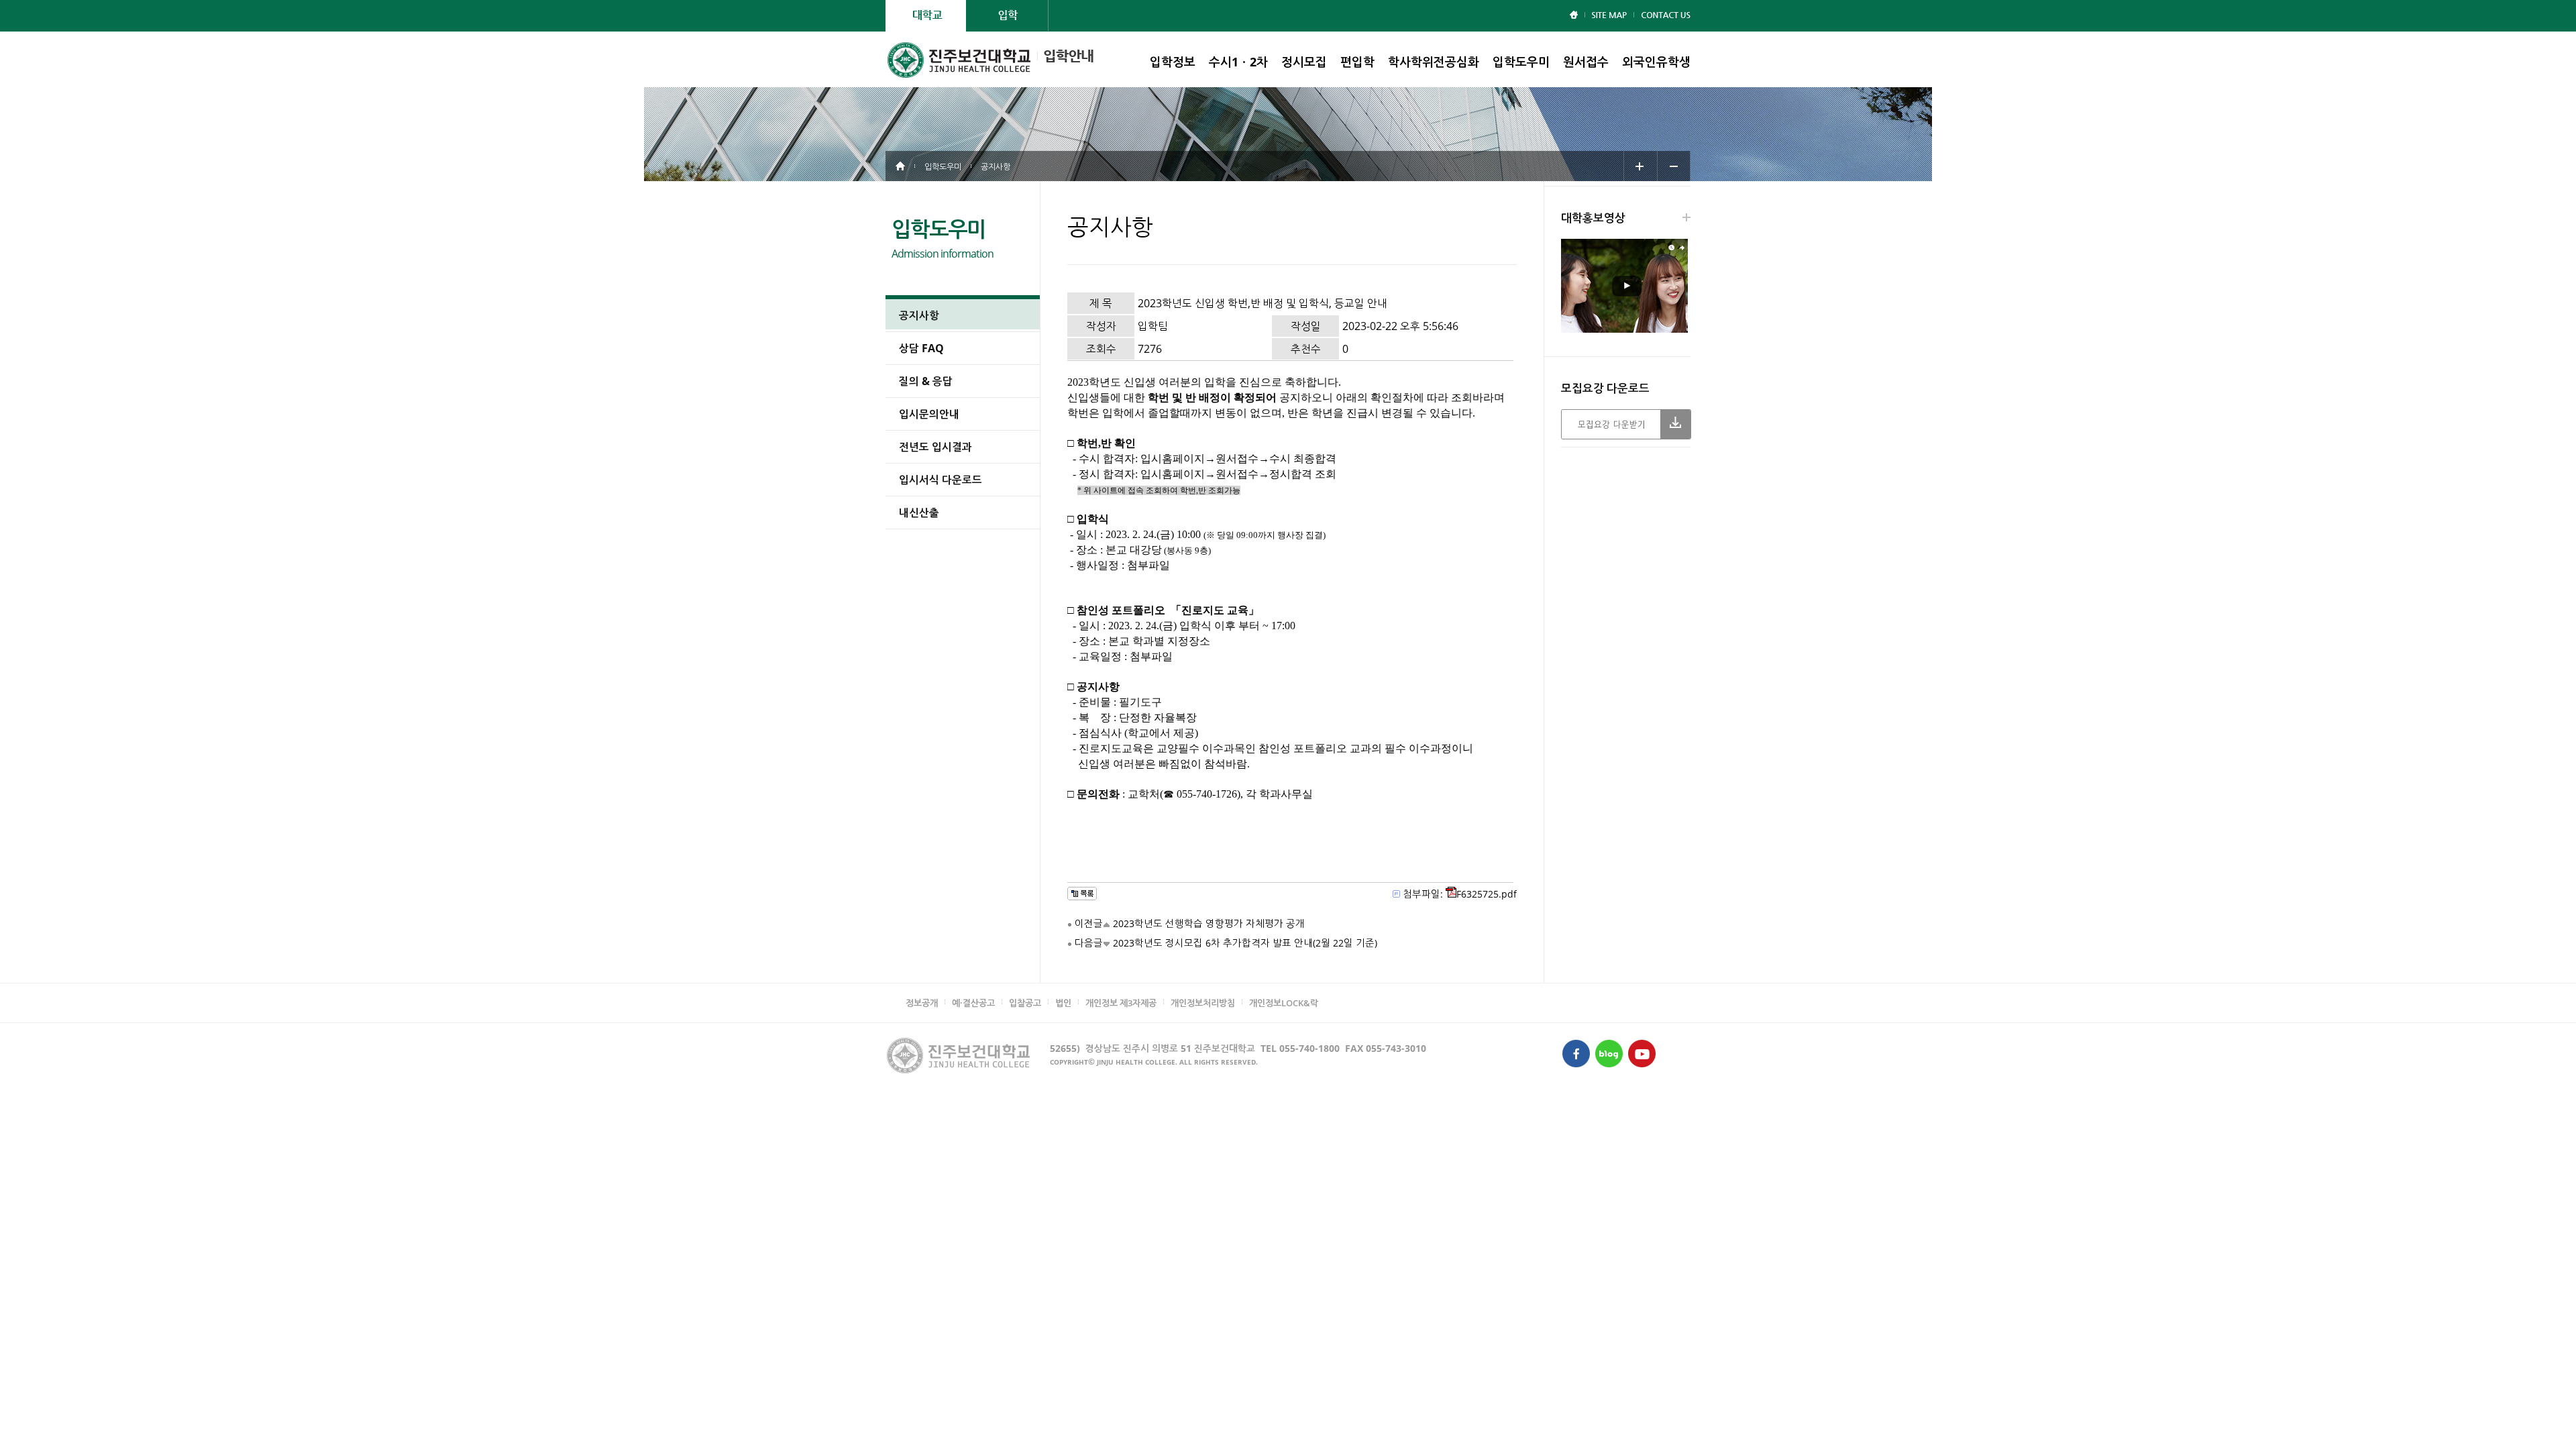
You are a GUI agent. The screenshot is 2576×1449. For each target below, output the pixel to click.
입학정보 (1173, 62)
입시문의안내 (929, 414)
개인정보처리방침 (1203, 1003)
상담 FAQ (921, 348)
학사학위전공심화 (1434, 62)
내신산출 (919, 513)
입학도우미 (1521, 62)
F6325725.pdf (1487, 894)
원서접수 (1586, 62)
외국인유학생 (1656, 62)
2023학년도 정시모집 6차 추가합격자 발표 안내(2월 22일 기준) (1245, 943)
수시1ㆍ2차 (1238, 62)
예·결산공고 (973, 1003)
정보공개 (922, 1003)
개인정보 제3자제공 (1121, 1003)
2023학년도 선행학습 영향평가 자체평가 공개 (1209, 923)
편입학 (1357, 62)
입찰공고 (1025, 1003)
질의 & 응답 (926, 381)
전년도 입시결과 (935, 447)
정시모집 (1304, 62)
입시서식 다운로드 (941, 480)
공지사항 (919, 315)
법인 (1063, 1003)
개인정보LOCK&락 (1284, 1003)
